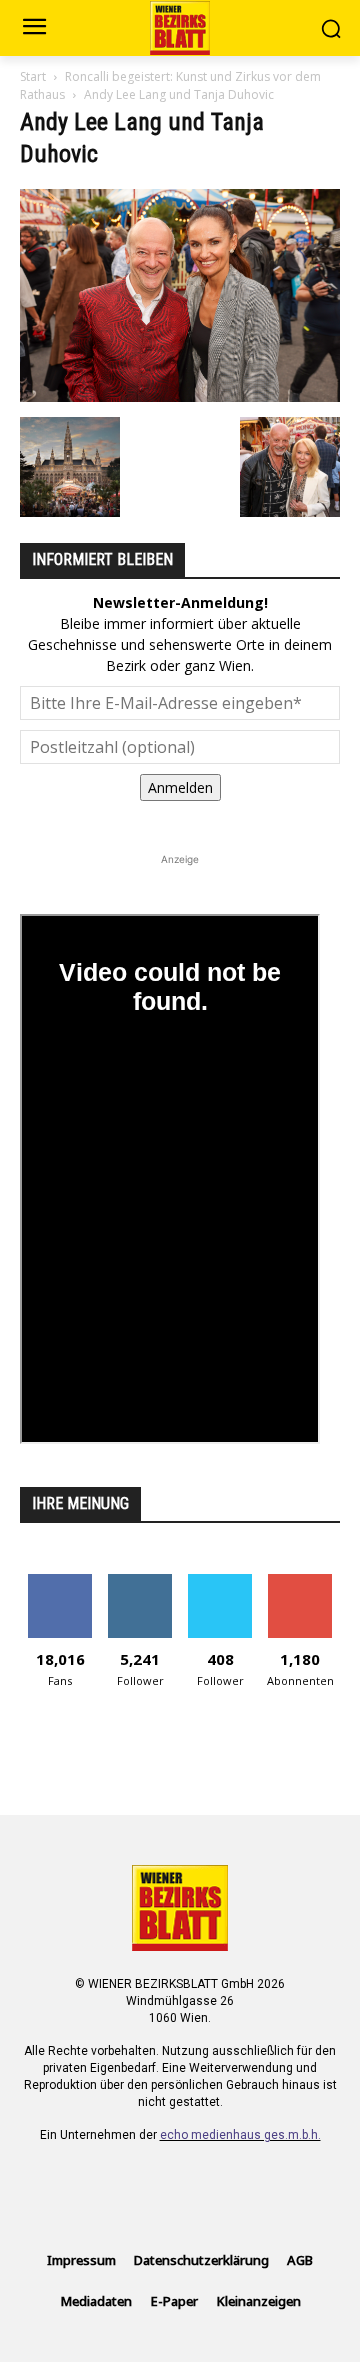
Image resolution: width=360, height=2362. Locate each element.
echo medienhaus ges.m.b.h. (240, 2135)
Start (33, 76)
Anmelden (180, 787)
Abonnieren (300, 1581)
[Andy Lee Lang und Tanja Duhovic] (180, 396)
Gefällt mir (60, 1581)
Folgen (140, 1581)
